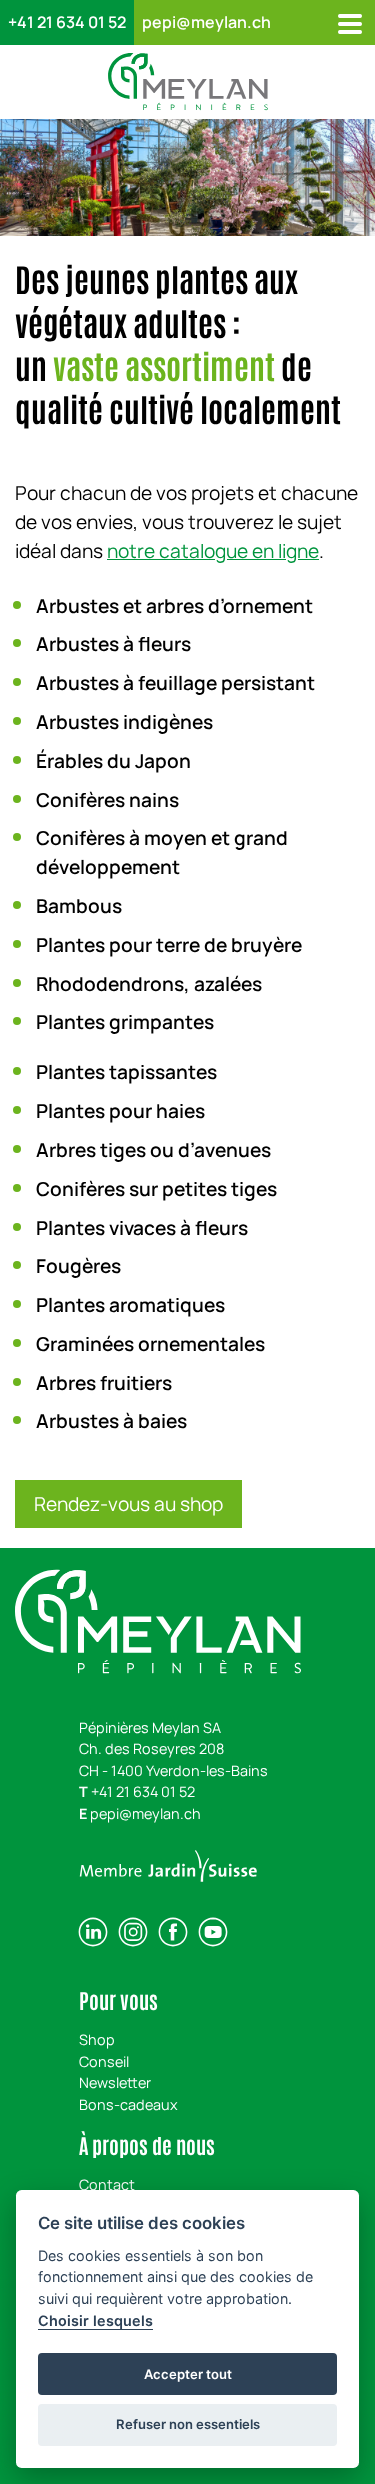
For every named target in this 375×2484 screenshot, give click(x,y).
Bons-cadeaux (128, 2104)
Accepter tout (188, 2374)
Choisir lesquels (95, 2320)
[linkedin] (93, 1932)
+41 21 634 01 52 (67, 22)
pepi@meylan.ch (206, 22)
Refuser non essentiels (188, 2424)
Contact (107, 2184)
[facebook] (173, 1932)
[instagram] (133, 1932)
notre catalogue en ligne (213, 551)
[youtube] (213, 1932)
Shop (97, 2039)
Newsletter (115, 2082)
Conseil (104, 2061)
